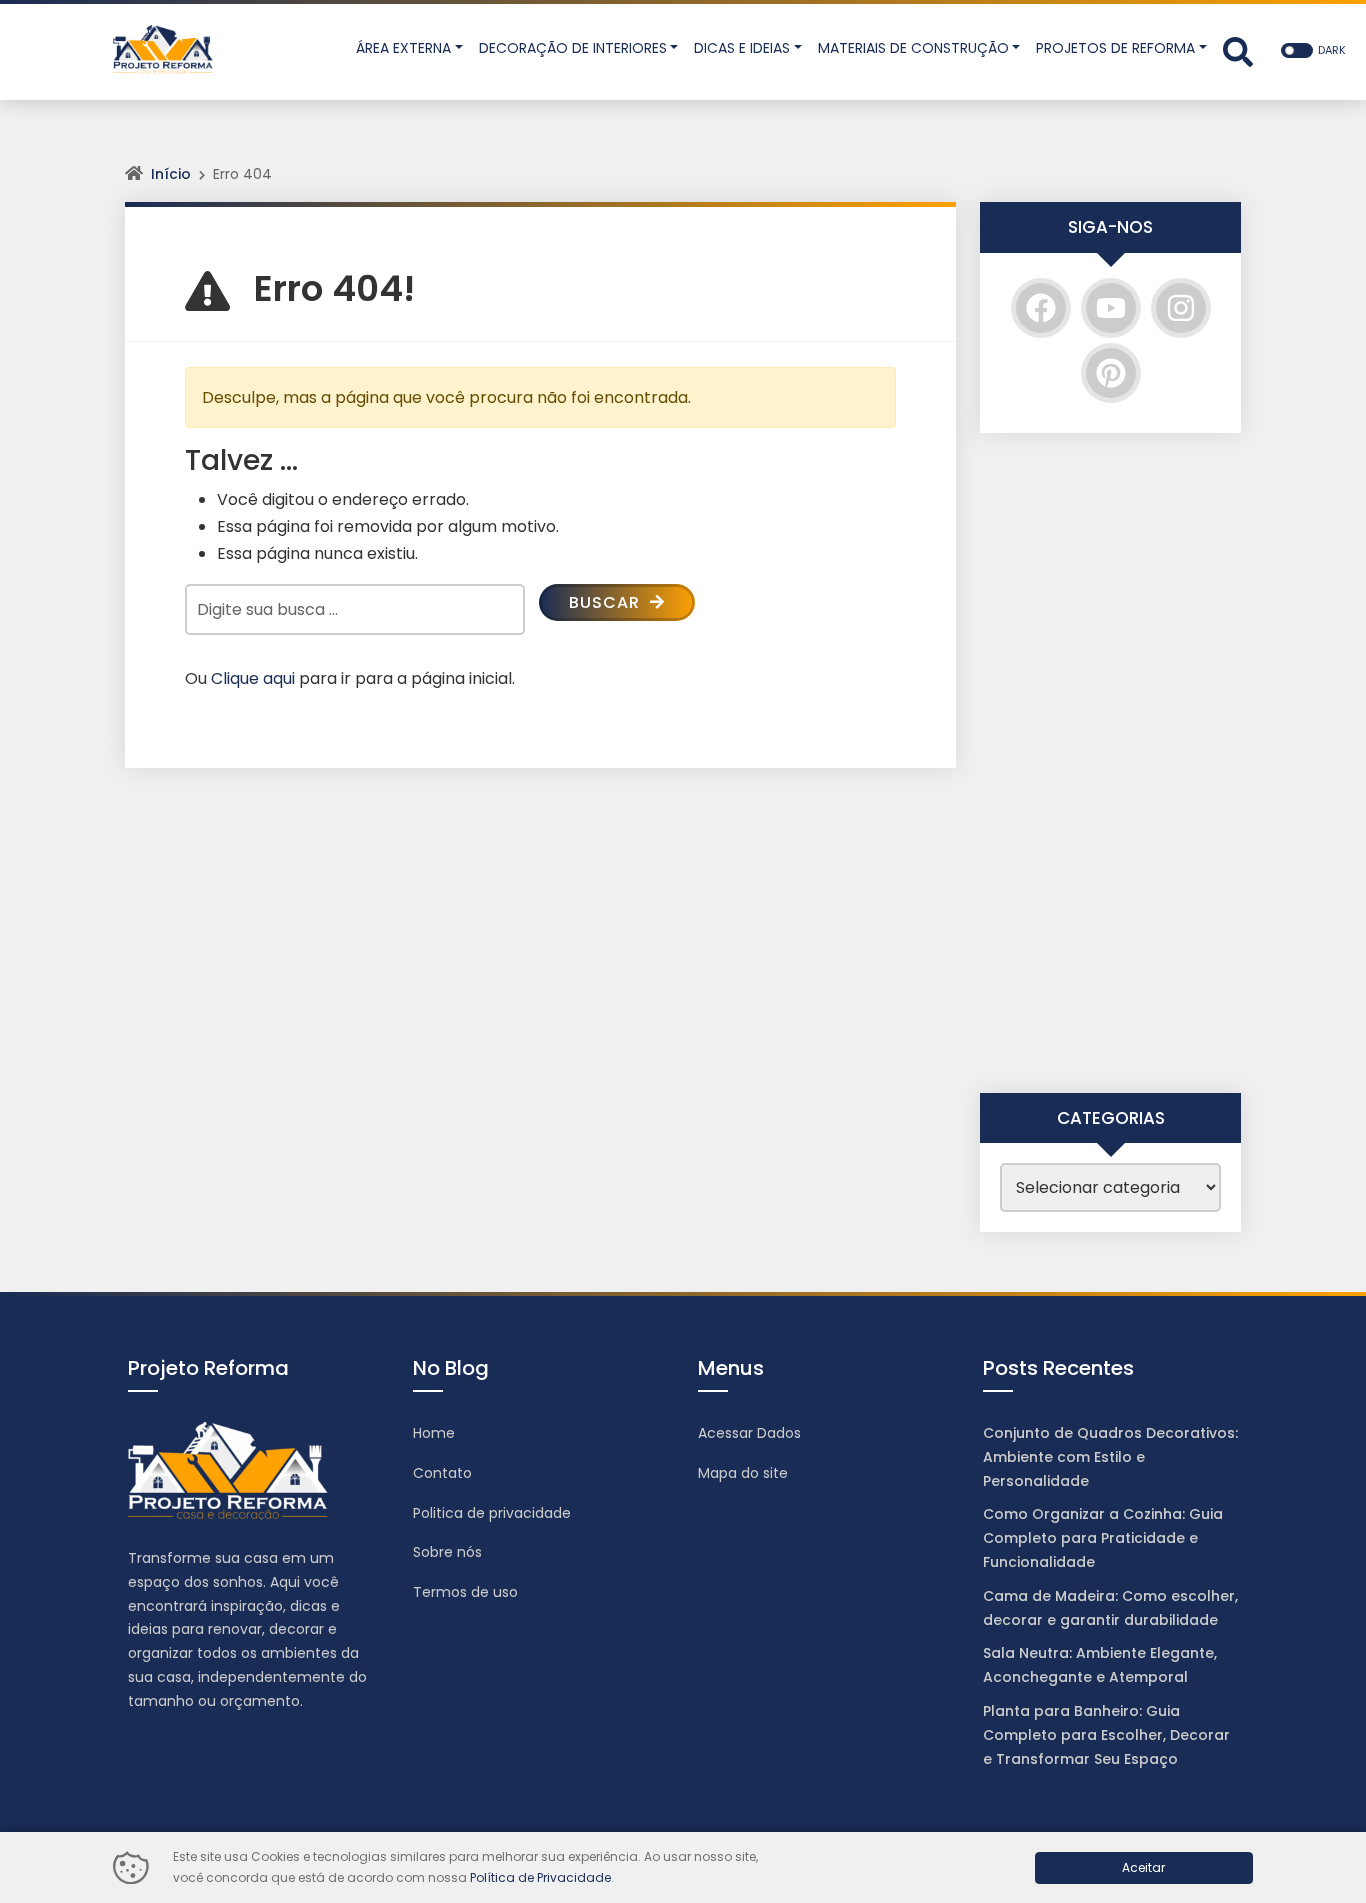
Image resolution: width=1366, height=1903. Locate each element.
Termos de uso (465, 1592)
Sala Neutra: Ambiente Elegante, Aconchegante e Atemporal (1100, 1665)
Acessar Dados (749, 1433)
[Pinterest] (1111, 373)
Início (171, 174)
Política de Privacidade (540, 1877)
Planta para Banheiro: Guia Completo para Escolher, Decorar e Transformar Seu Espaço (1106, 1735)
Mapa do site (743, 1473)
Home (434, 1433)
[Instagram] (1181, 308)
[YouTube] (1111, 308)
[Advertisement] (1110, 763)
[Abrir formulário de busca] (1238, 50)
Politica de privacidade (492, 1513)
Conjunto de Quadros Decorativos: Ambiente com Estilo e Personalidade (1110, 1457)
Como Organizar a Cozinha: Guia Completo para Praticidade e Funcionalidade (1103, 1538)
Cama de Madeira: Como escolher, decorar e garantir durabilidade (1110, 1608)
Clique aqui (253, 678)
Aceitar (1143, 1867)
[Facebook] (1041, 308)
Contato (442, 1473)
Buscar (607, 602)
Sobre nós (447, 1552)
